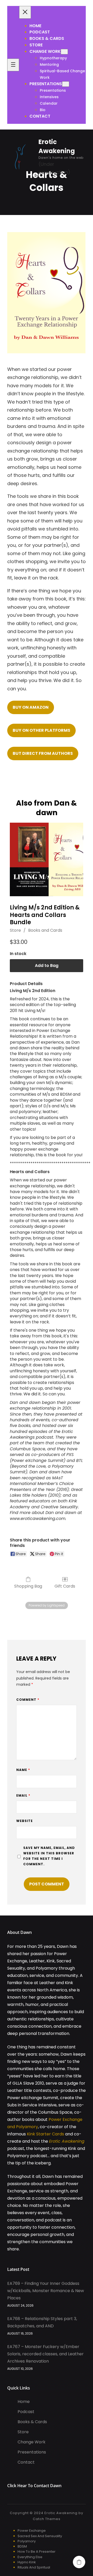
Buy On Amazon (31, 707)
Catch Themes (47, 2519)
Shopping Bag (28, 1586)
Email (23, 1795)
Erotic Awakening (67, 2141)
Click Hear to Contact (29, 2486)
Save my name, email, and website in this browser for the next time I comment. (49, 1856)
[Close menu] (25, 12)
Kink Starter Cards (45, 2134)
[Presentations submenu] (66, 84)
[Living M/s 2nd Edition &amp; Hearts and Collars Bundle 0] (47, 859)
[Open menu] (13, 65)
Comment (28, 1700)
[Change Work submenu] (64, 52)
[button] (79, 2562)
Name (23, 1770)
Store (15, 930)
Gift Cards (65, 1586)
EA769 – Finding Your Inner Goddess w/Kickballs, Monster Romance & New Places (46, 2291)
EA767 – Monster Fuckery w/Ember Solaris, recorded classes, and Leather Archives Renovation (45, 2354)
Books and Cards (45, 930)
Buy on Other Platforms (41, 730)
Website (25, 1821)
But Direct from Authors (43, 753)
